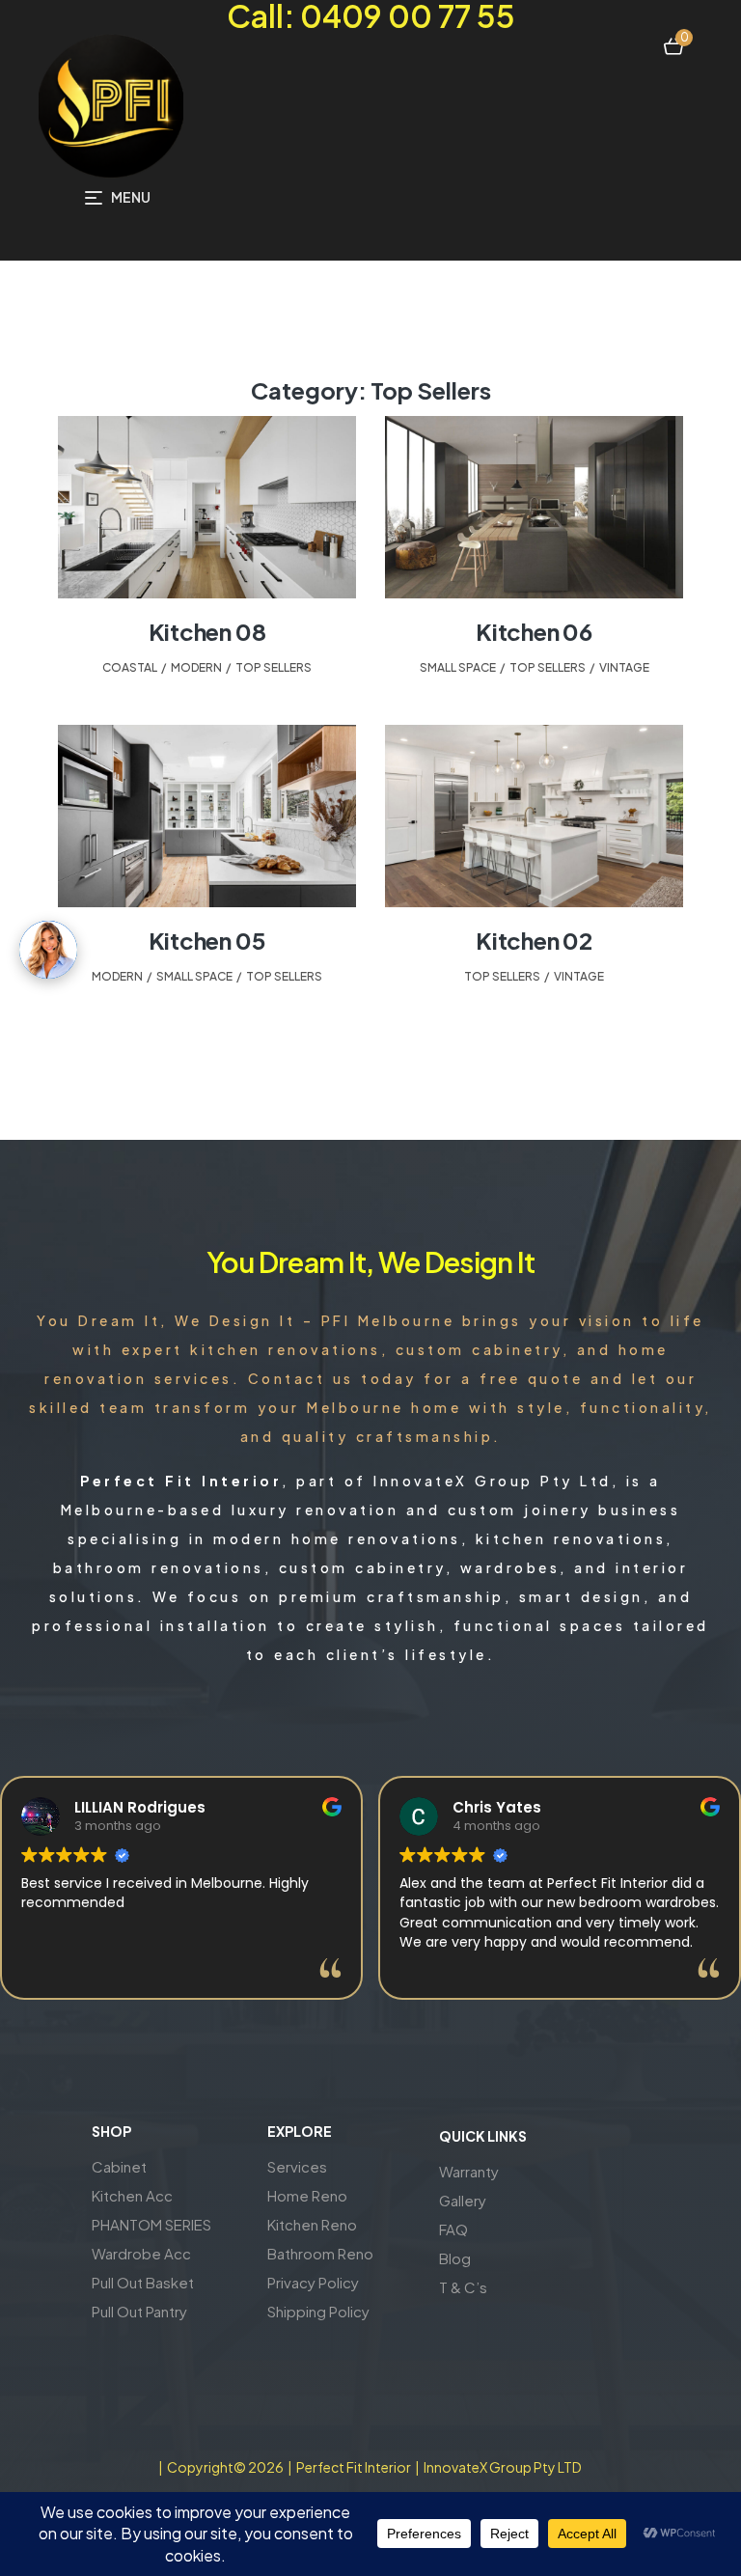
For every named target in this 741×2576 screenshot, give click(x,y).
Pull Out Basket (143, 2282)
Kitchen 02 (534, 940)
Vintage (624, 667)
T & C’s (463, 2287)
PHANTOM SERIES (151, 2224)
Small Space (458, 667)
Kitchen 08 (207, 631)
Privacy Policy (313, 2282)
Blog (455, 2258)
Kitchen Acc (132, 2195)
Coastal (130, 667)
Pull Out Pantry (139, 2311)
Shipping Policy (318, 2311)
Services (297, 2166)
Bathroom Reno (320, 2253)
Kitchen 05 (207, 940)
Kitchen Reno (312, 2224)
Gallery (463, 2200)
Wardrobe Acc (141, 2253)
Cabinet (119, 2166)
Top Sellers (274, 667)
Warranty (469, 2171)
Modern (196, 667)
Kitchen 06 (534, 631)
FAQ (453, 2229)
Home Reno (307, 2195)
